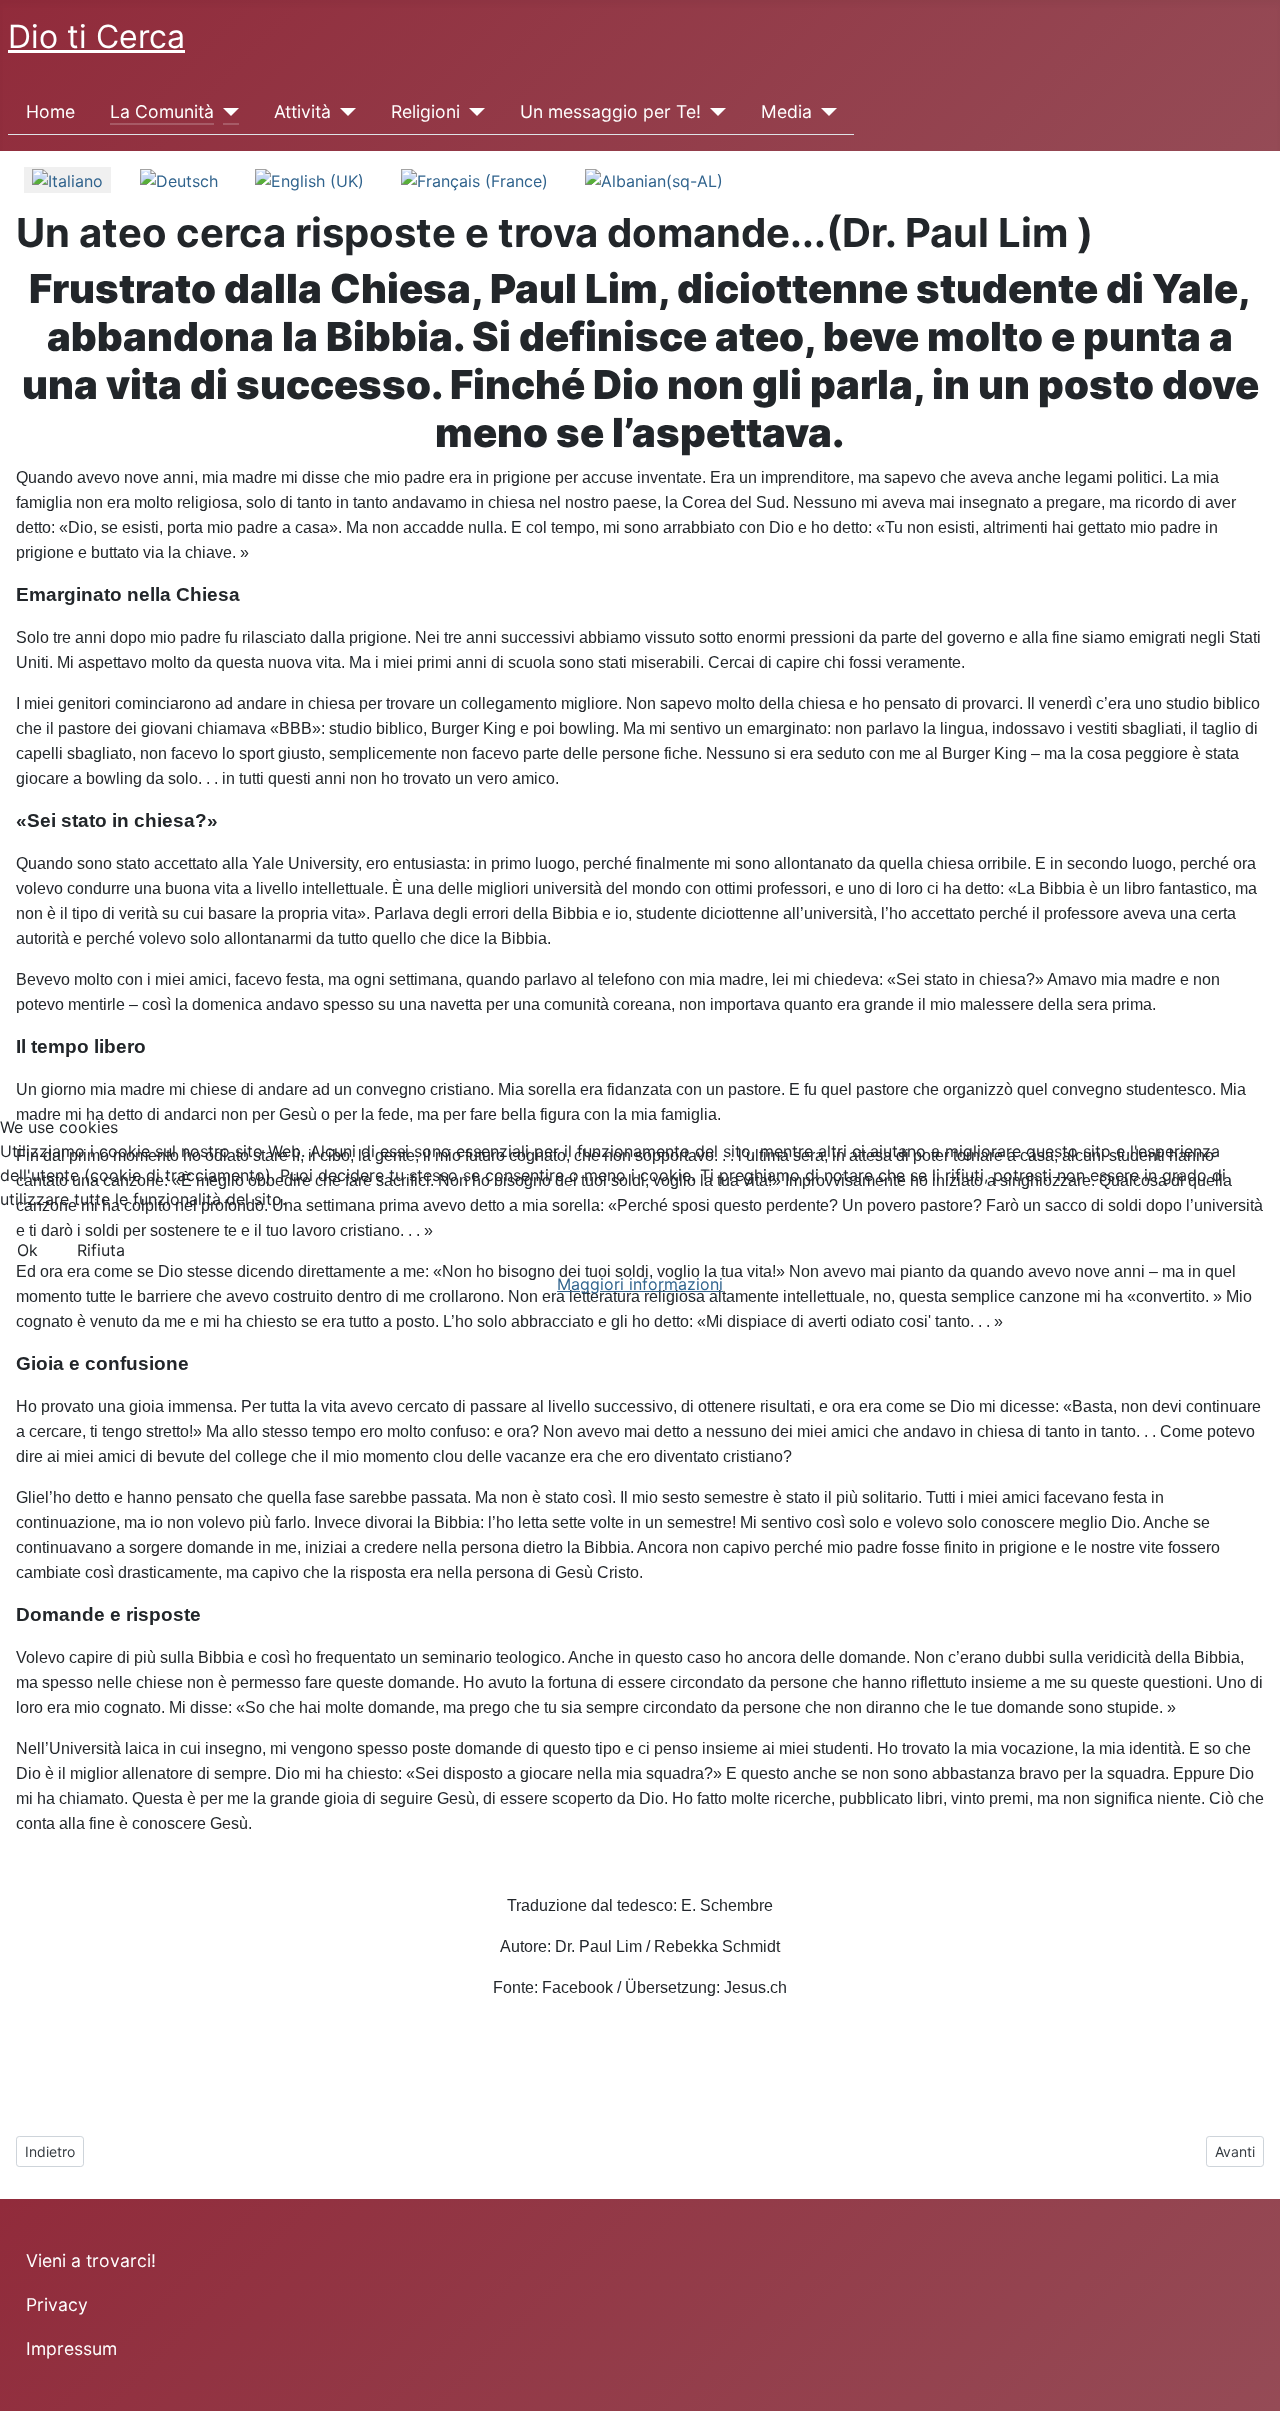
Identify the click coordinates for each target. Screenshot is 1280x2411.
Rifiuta (101, 1250)
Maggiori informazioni (640, 1284)
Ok (27, 1250)
